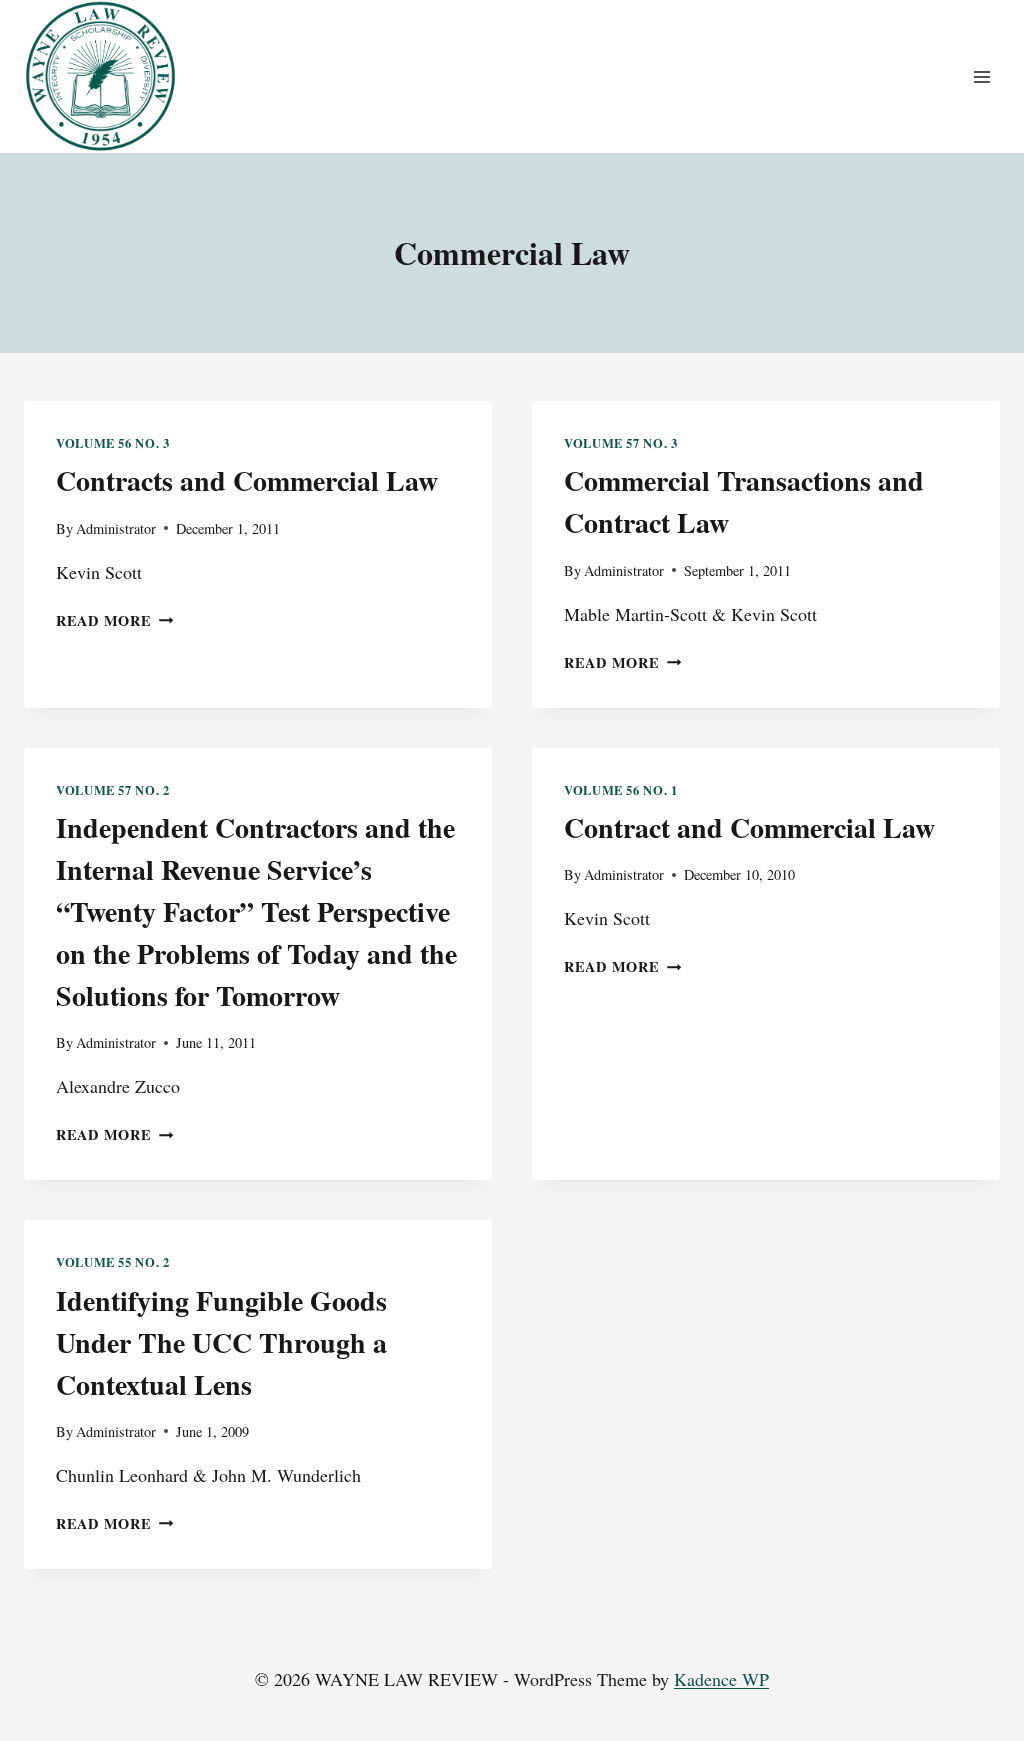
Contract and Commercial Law (749, 827)
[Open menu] (981, 76)
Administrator (116, 528)
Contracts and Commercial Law (247, 480)
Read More (114, 620)
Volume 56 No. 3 (112, 443)
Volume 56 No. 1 (620, 790)
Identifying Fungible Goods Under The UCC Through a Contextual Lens (221, 1342)
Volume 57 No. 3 (620, 443)
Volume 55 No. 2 (112, 1262)
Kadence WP (721, 1679)
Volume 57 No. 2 (112, 790)
